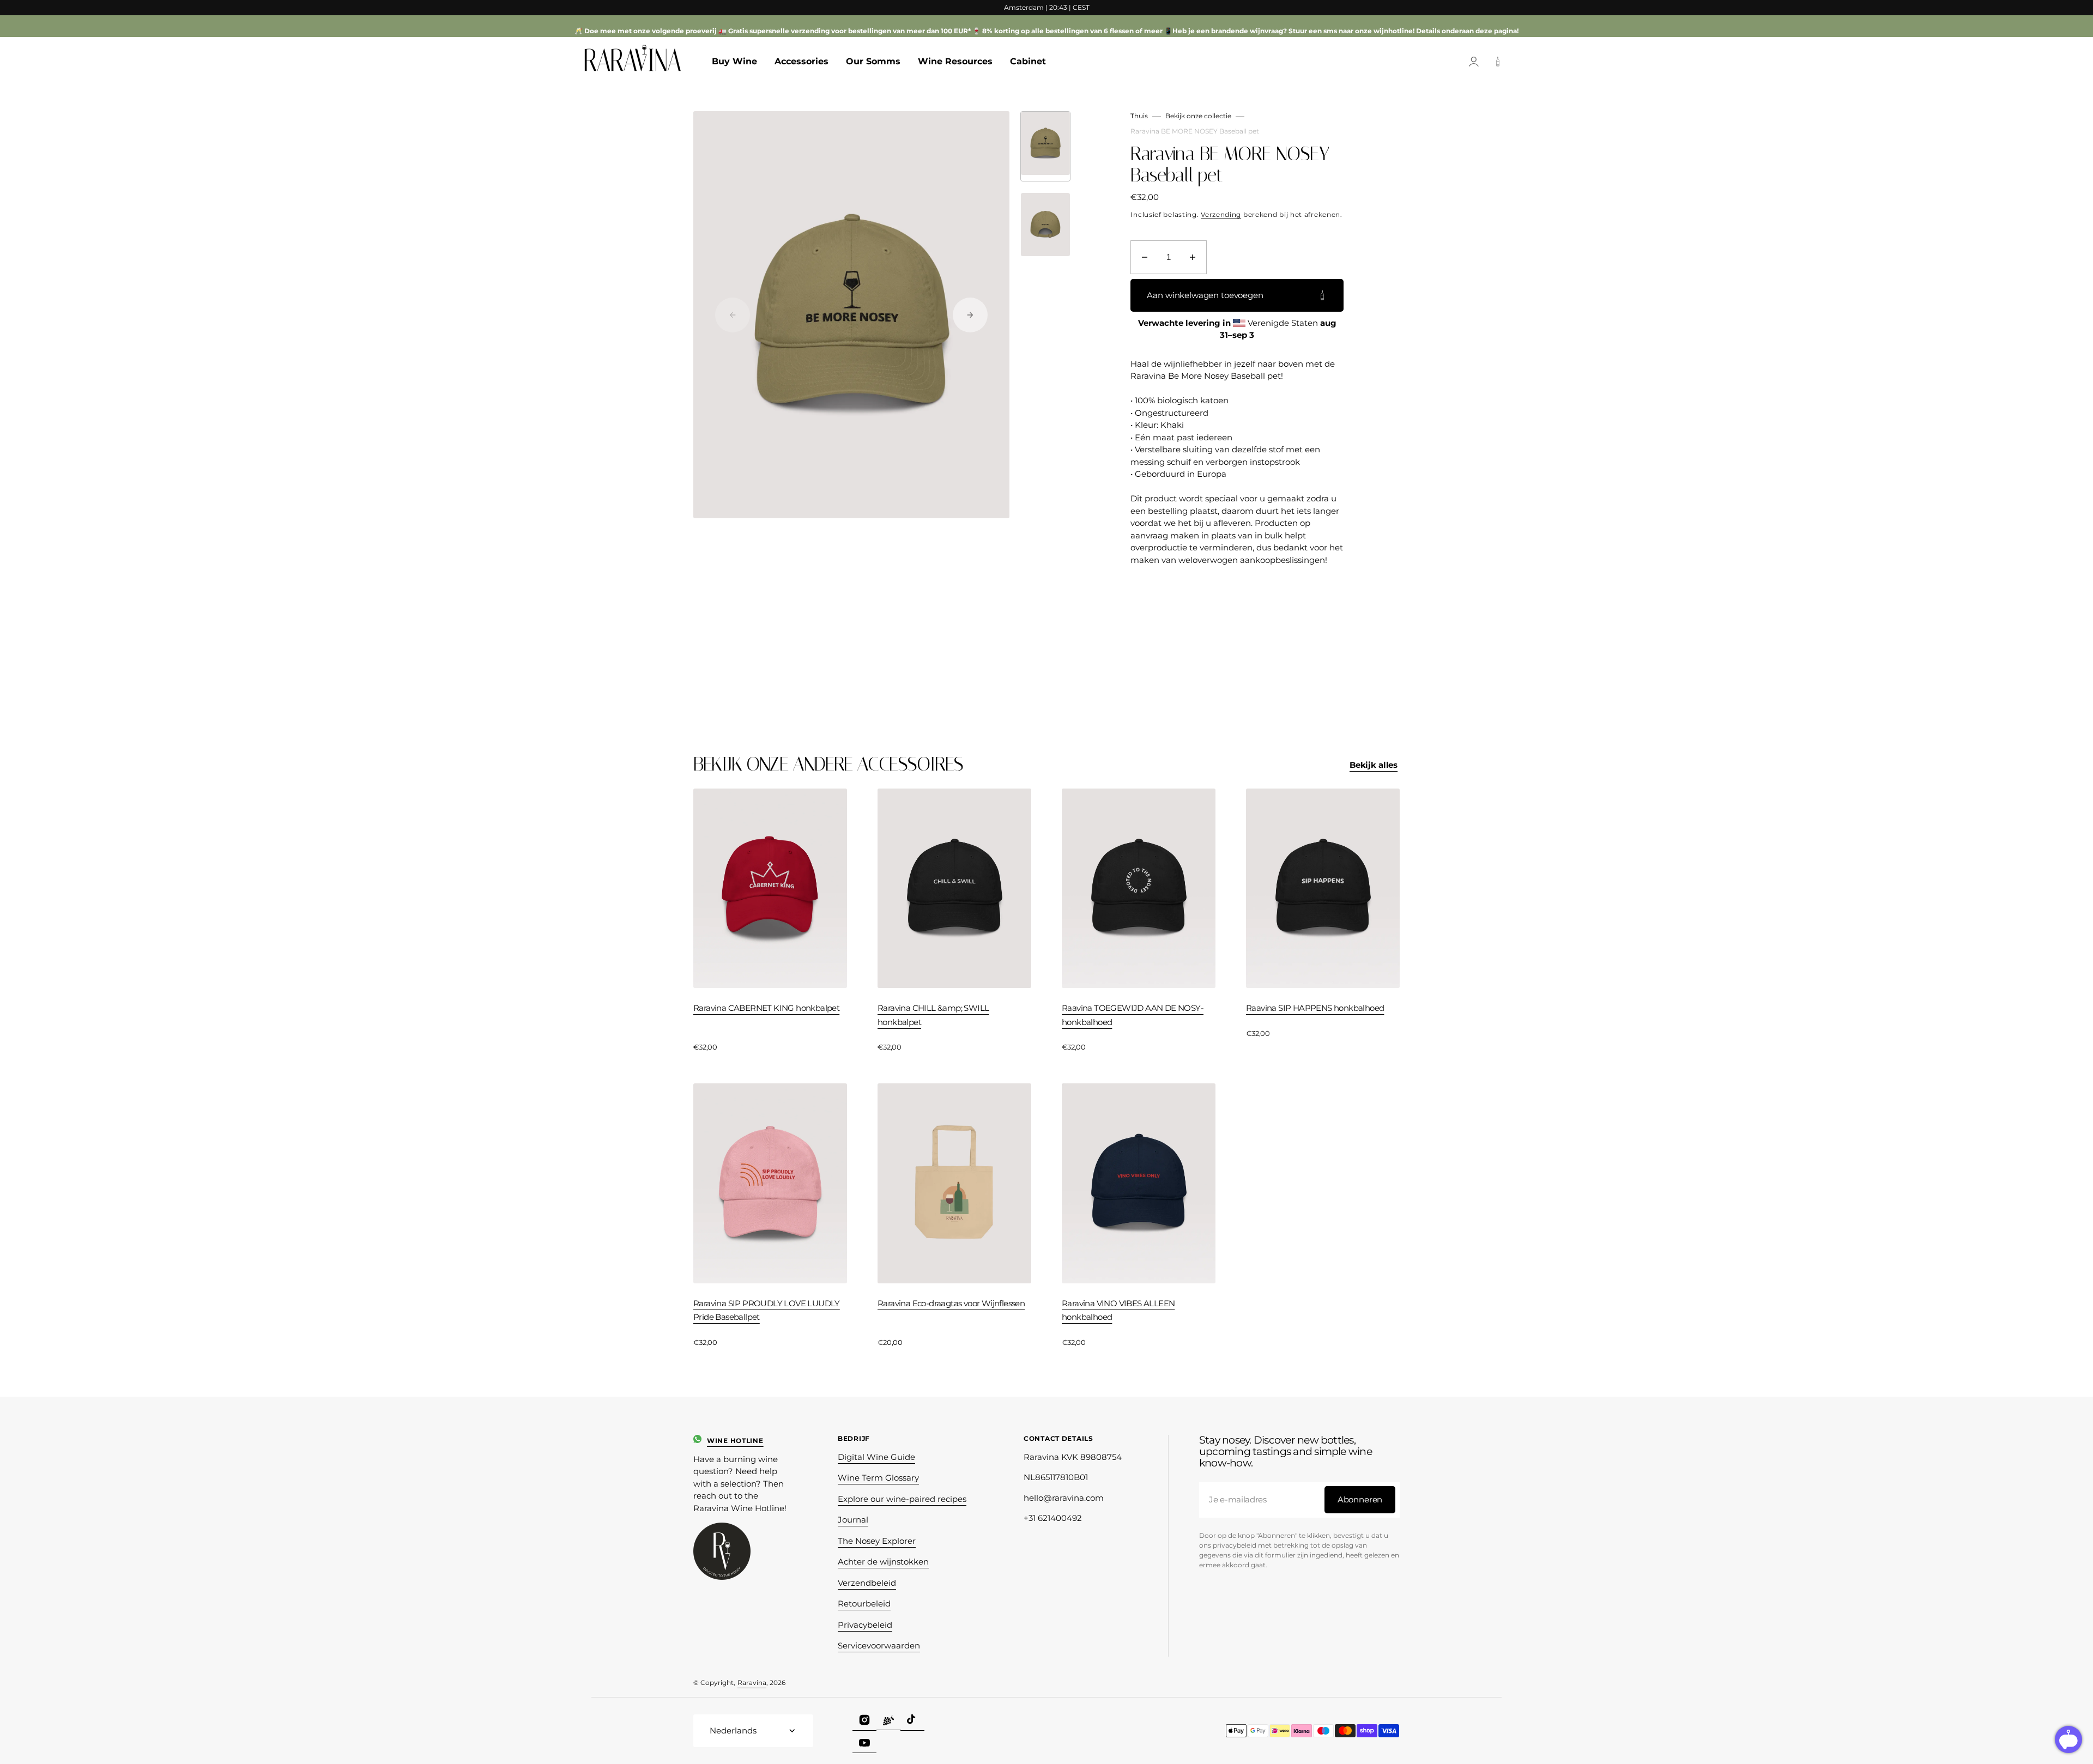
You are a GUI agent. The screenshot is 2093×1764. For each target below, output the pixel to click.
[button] (1474, 62)
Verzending (1221, 214)
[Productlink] (770, 921)
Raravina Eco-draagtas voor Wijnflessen (951, 1303)
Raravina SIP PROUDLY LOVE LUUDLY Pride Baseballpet (767, 1310)
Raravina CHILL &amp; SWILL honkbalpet (933, 1015)
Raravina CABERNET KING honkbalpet (766, 1008)
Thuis (1139, 116)
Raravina (752, 1683)
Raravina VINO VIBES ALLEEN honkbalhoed (1118, 1310)
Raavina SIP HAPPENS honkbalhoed (1315, 1008)
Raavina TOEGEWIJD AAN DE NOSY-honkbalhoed (1133, 1015)
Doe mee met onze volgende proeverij (651, 31)
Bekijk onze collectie (1198, 116)
